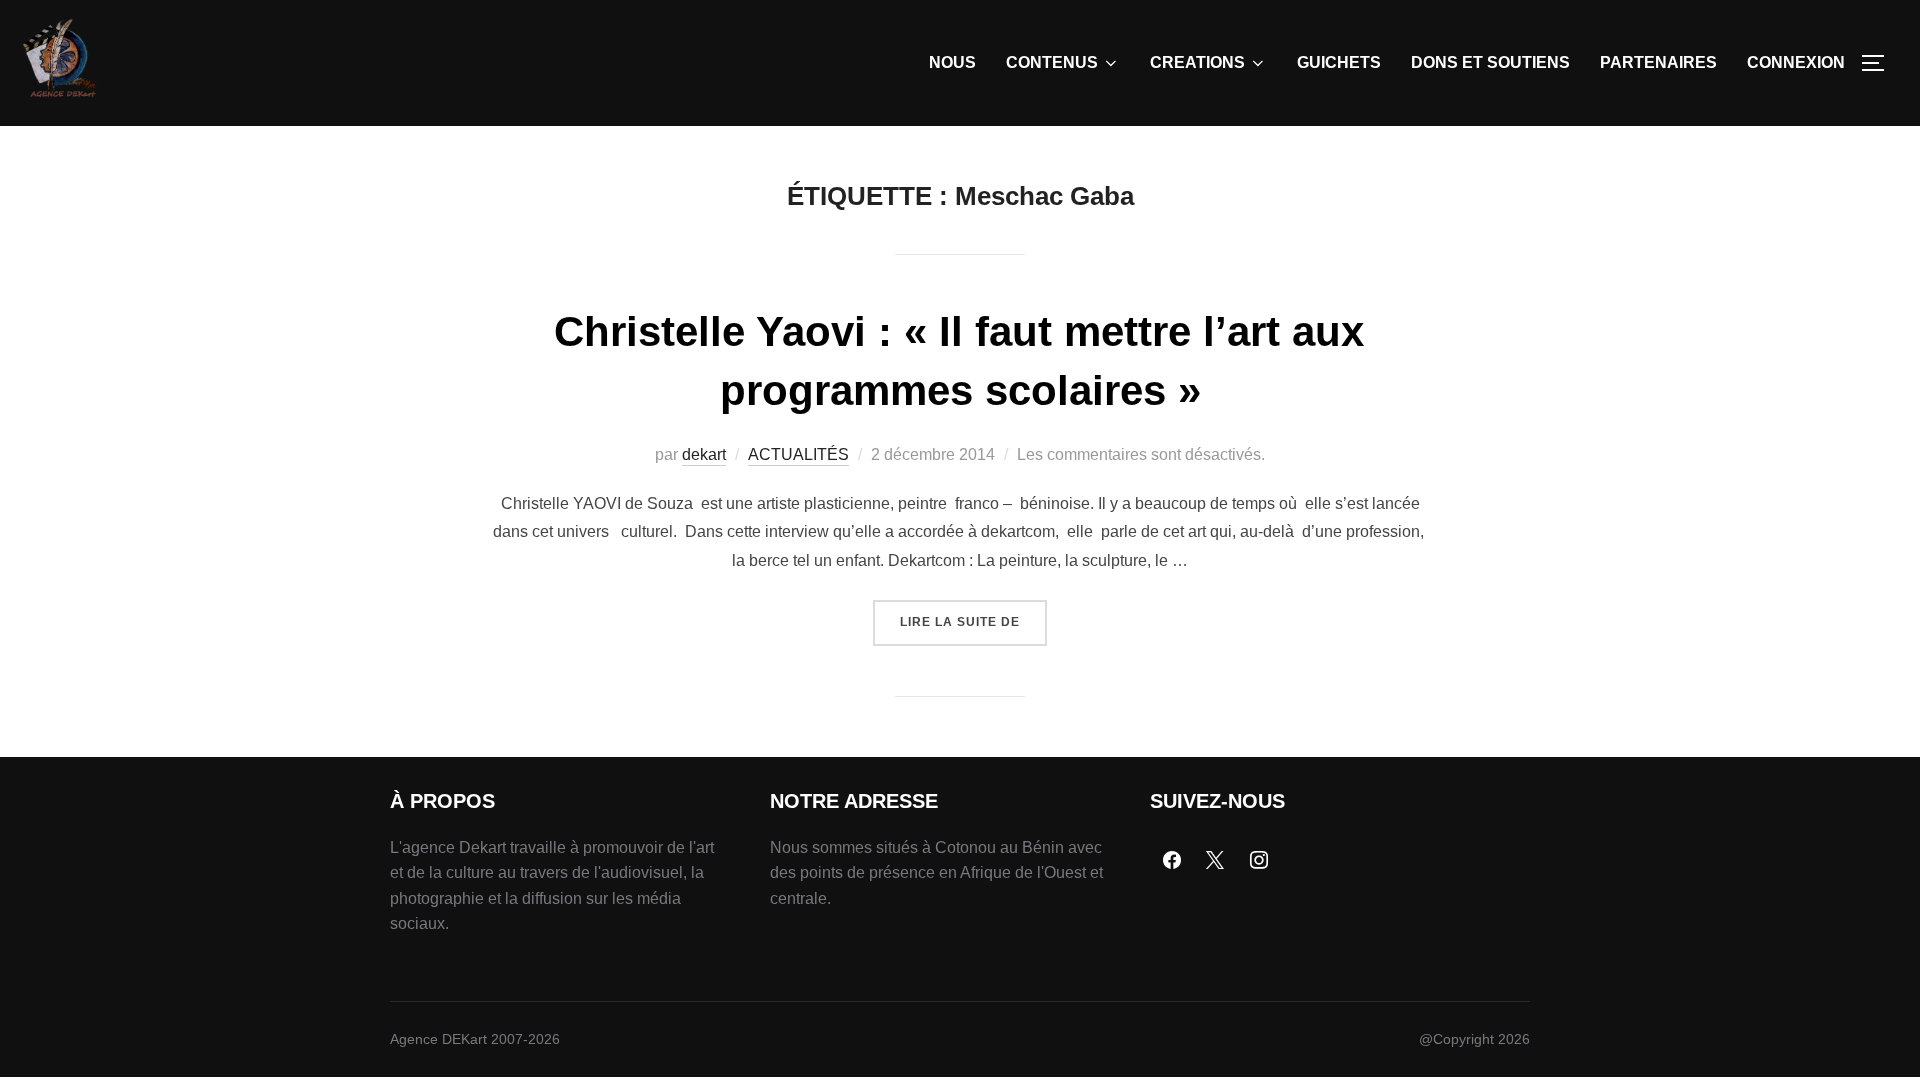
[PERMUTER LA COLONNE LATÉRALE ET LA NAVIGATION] (1880, 63)
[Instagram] (1259, 861)
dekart (704, 454)
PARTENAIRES (1658, 62)
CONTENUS (1052, 62)
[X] (1216, 861)
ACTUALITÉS (798, 454)
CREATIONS (1197, 62)
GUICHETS (1339, 62)
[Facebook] (1172, 861)
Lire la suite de (973, 614)
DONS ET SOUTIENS (1490, 62)
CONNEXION (1796, 62)
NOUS (952, 62)
